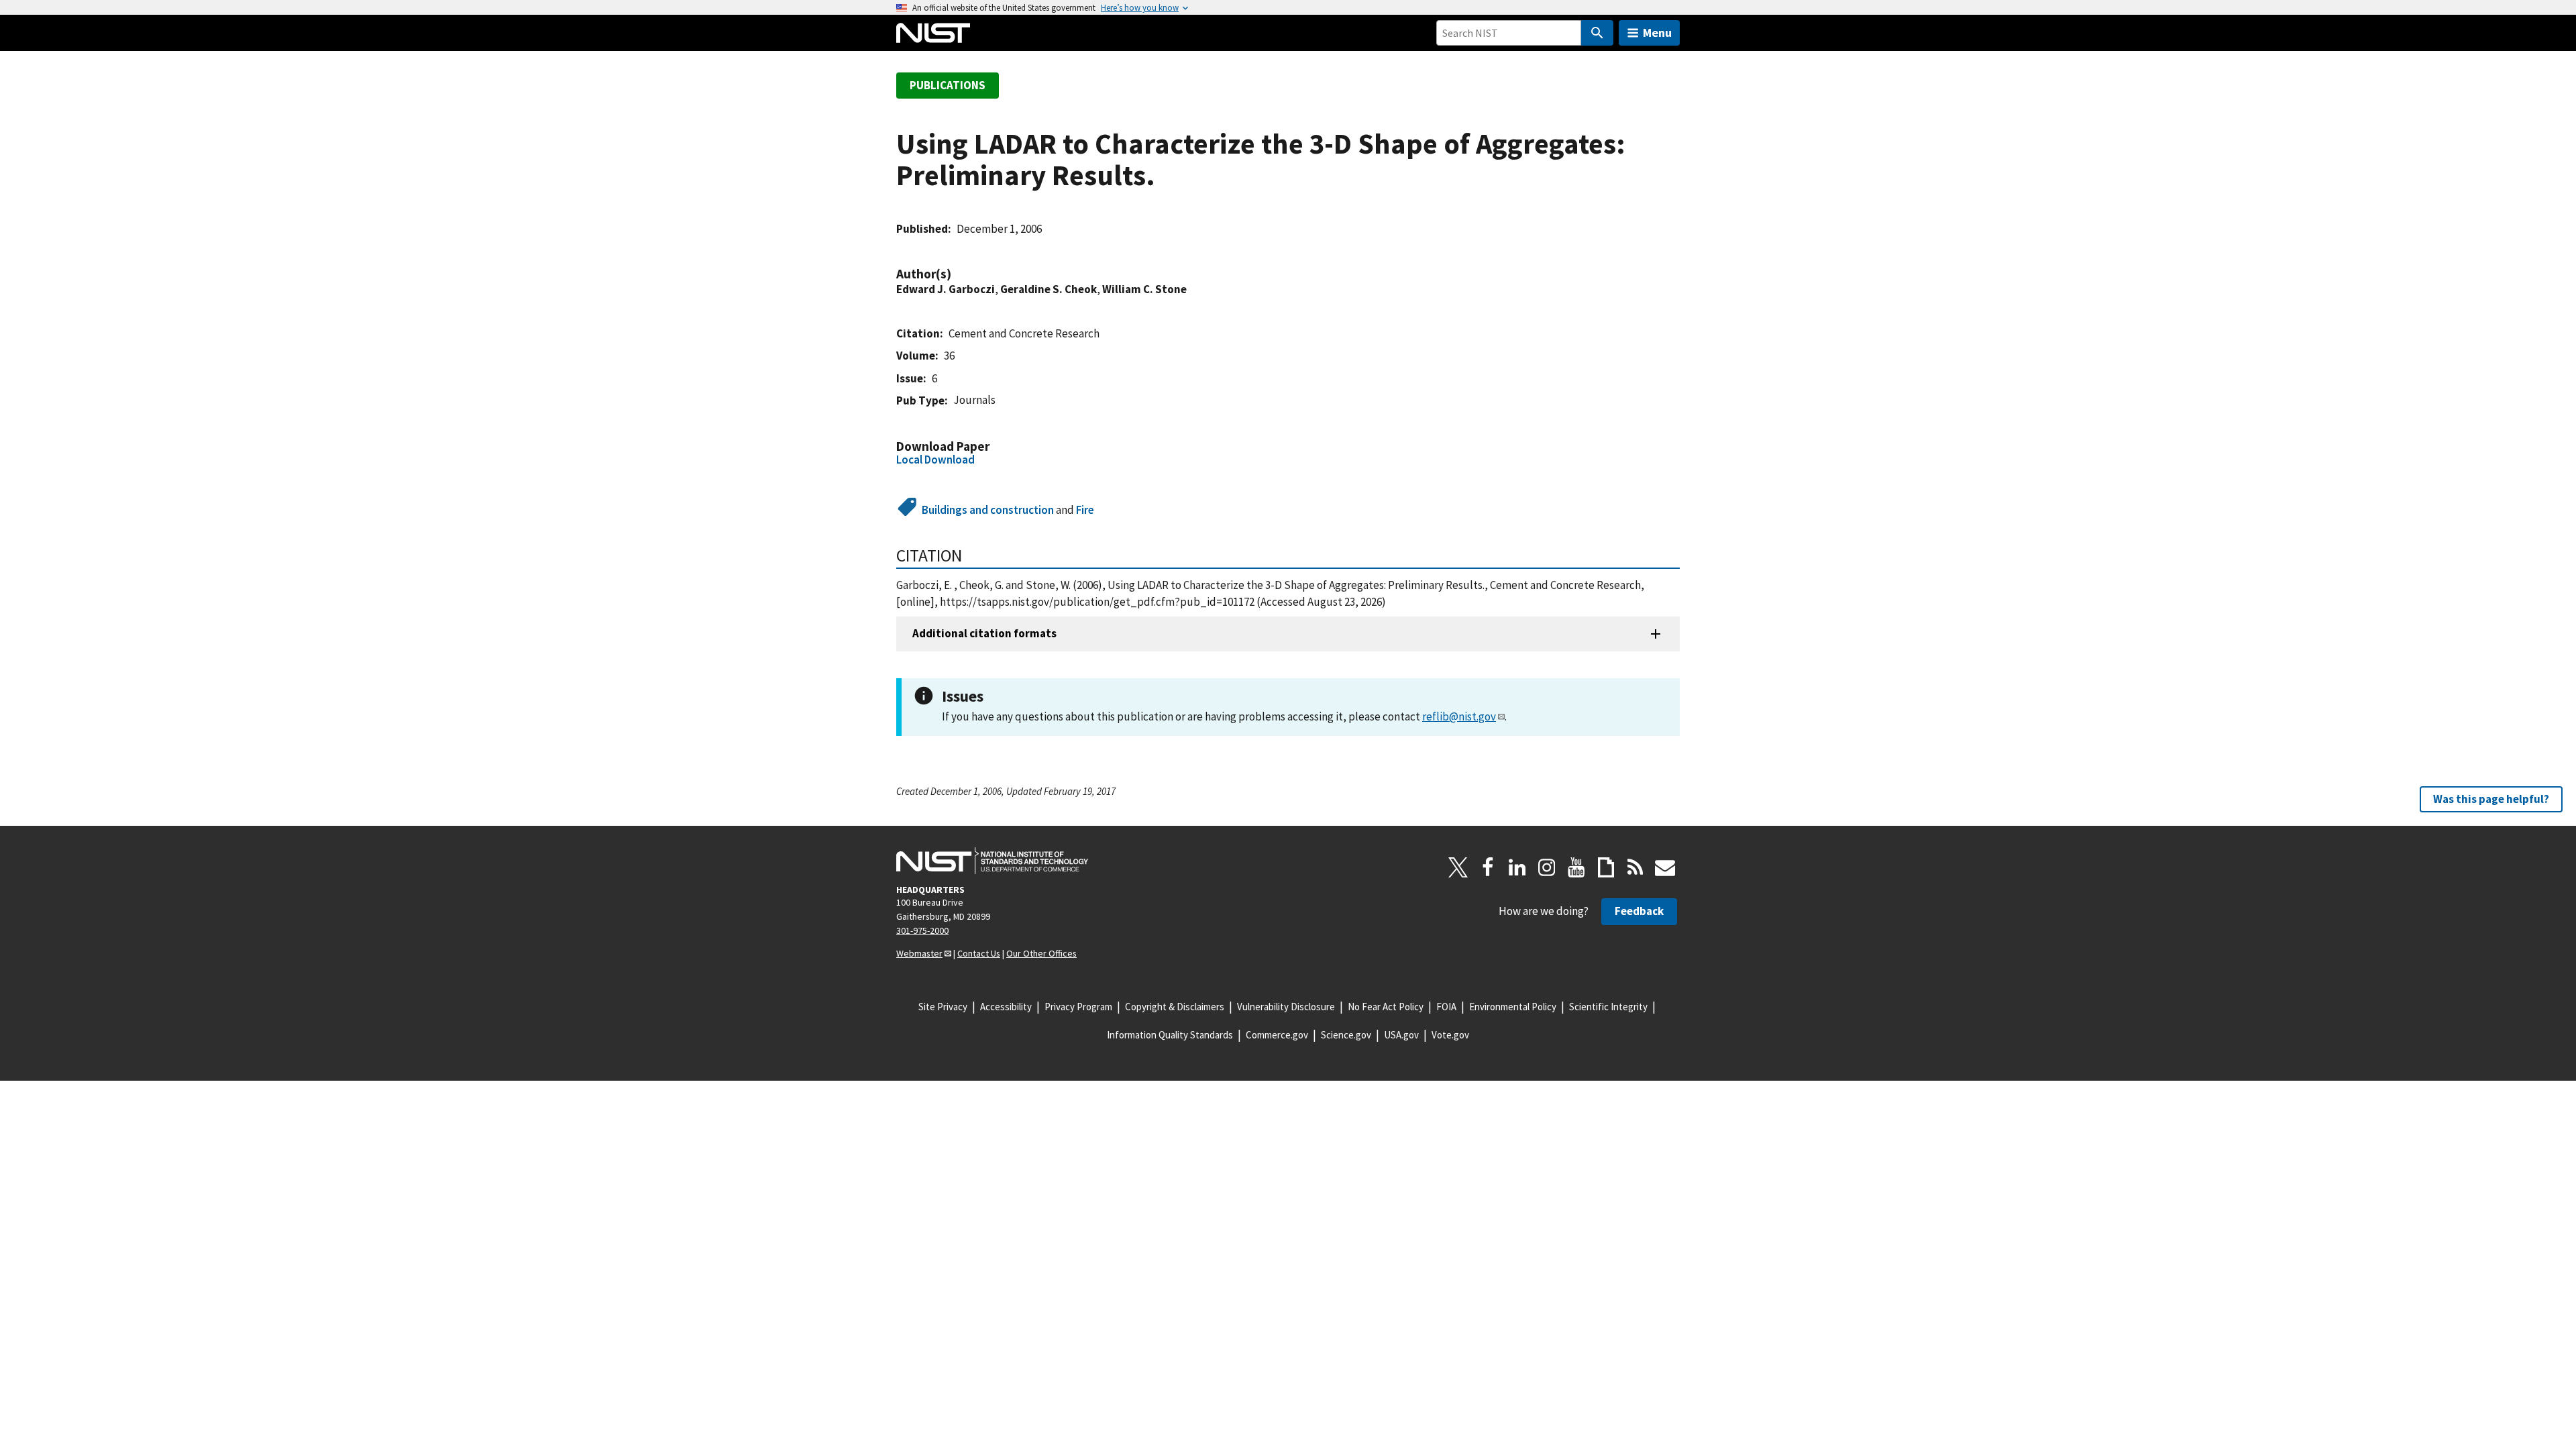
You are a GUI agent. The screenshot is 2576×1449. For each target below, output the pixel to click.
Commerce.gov (1277, 1035)
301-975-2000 (922, 930)
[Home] (933, 33)
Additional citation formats (984, 633)
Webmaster (919, 953)
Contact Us (979, 953)
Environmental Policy (1513, 1007)
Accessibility (1006, 1007)
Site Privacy (943, 1007)
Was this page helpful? (2491, 799)
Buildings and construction (988, 510)
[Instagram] (1547, 867)
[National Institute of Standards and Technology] (992, 861)
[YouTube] (1576, 867)
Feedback (1639, 911)
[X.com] (1458, 867)
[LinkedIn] (1517, 867)
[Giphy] (1606, 867)
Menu (1657, 33)
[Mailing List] (1665, 867)
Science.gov (1346, 1035)
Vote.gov (1450, 1035)
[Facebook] (1488, 867)
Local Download (935, 460)
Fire (1085, 510)
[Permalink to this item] (958, 274)
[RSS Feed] (1635, 867)
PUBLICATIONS (948, 85)
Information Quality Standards (1170, 1035)
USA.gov (1401, 1035)
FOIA (1446, 1007)
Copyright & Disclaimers (1175, 1007)
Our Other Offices (1041, 953)
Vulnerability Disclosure (1286, 1007)
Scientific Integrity (1608, 1007)
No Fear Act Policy (1386, 1007)
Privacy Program (1078, 1007)
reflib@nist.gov (1459, 716)
